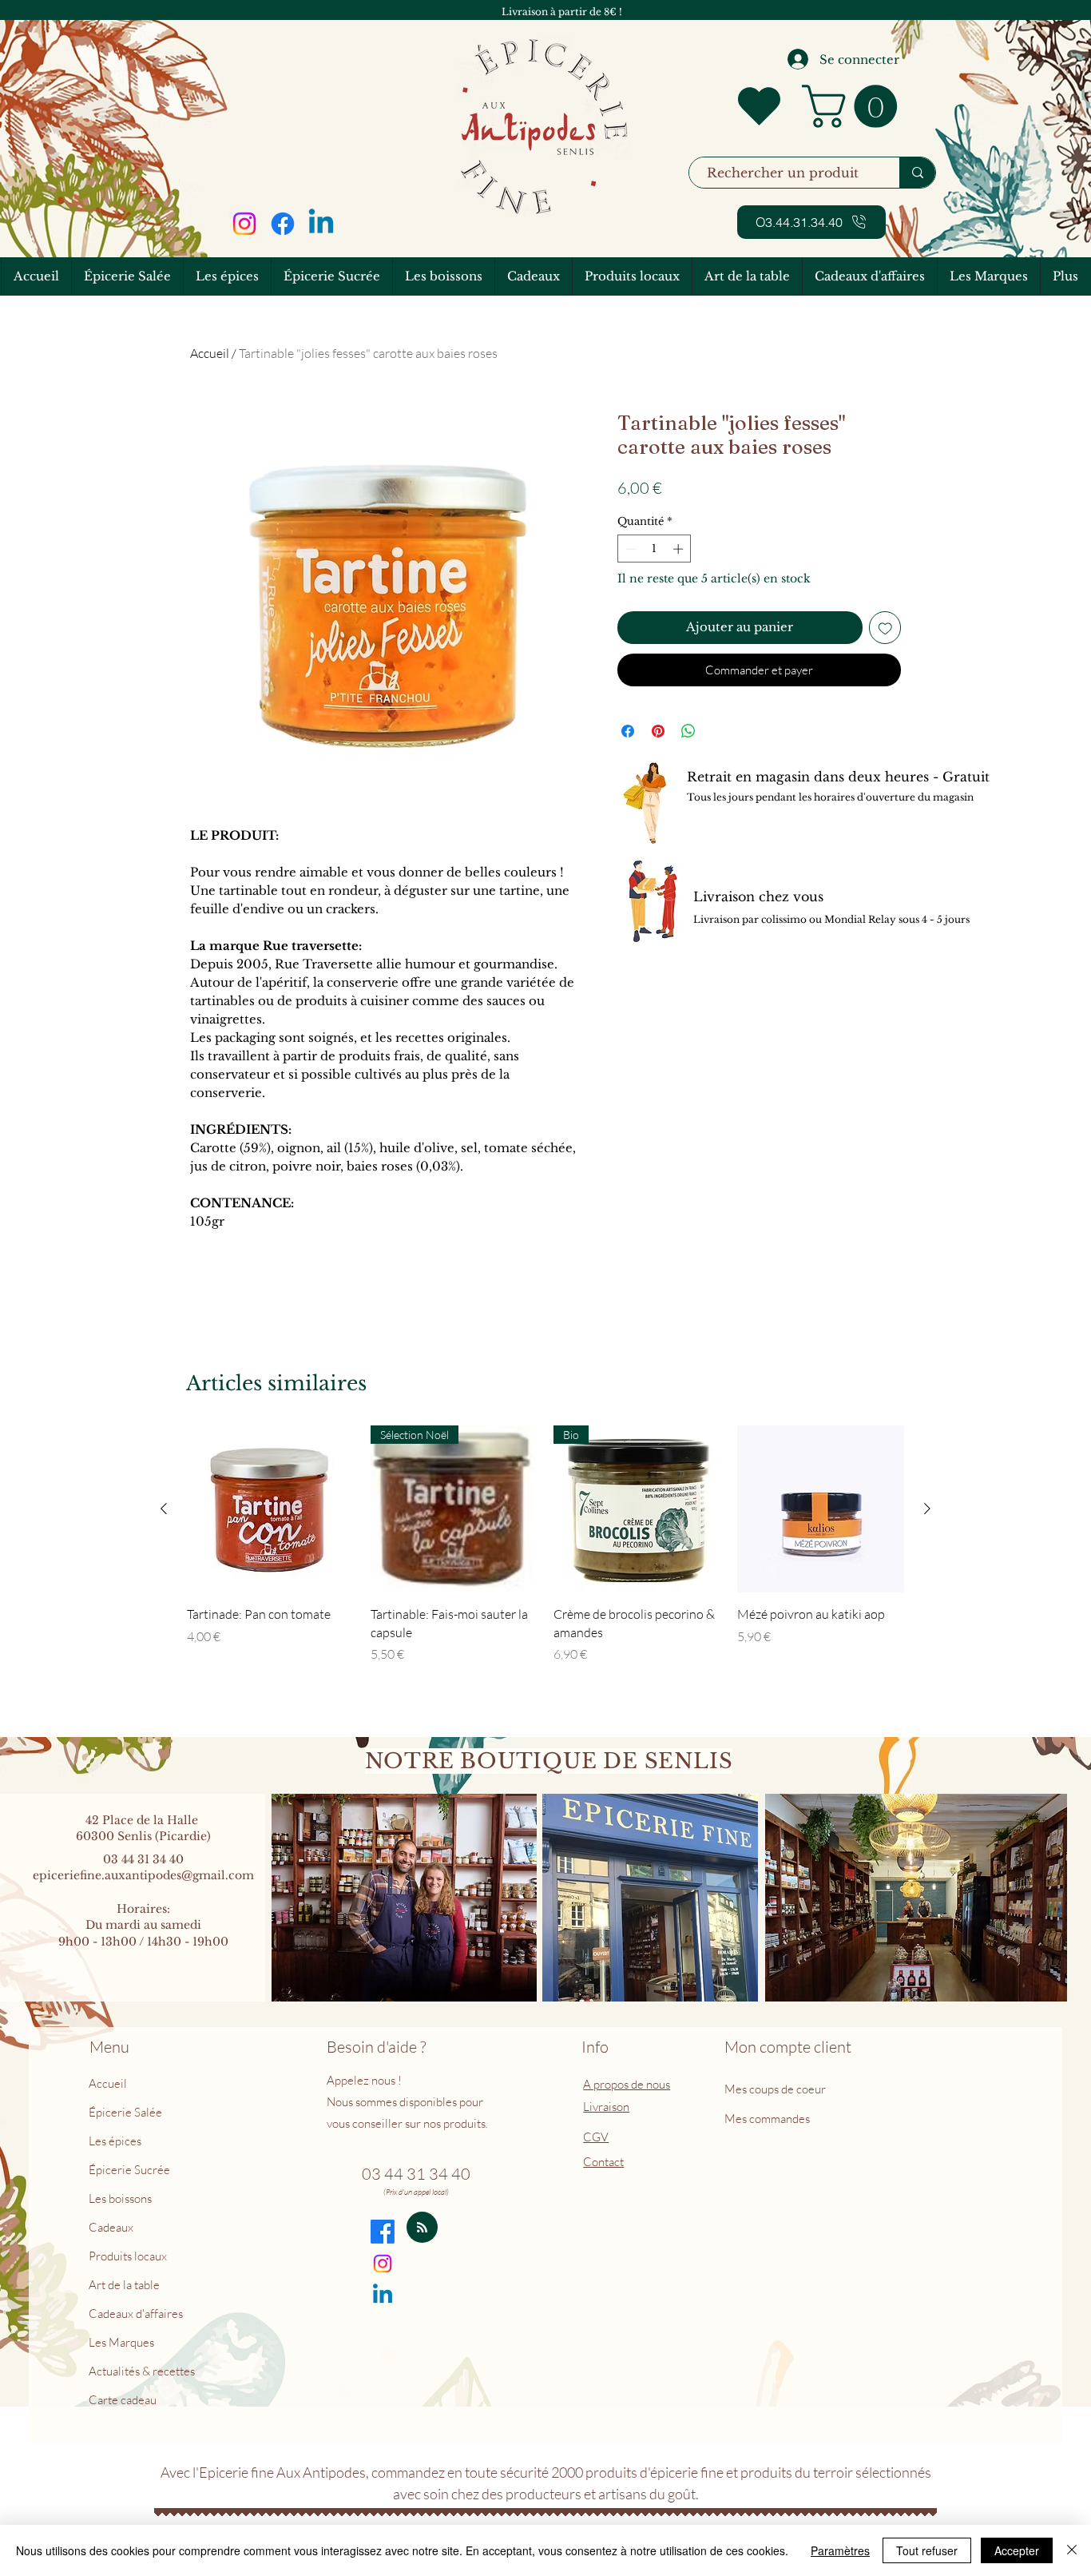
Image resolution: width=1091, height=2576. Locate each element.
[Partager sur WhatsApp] (688, 731)
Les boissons (120, 2198)
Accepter (1017, 2550)
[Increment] (680, 549)
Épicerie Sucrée (129, 2170)
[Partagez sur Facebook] (628, 731)
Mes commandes (767, 2119)
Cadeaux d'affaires (136, 2314)
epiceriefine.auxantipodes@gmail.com (143, 1875)
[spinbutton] (655, 549)
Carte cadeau (123, 2400)
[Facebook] (283, 224)
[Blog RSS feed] (422, 2228)
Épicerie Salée (125, 2112)
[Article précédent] (164, 1509)
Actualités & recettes (142, 2371)
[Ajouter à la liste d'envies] (885, 628)
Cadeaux (111, 2227)
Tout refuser (927, 2550)
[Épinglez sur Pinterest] (658, 731)
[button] (855, 106)
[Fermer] (1072, 2550)
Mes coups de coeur (776, 2089)
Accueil (210, 353)
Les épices (115, 2141)
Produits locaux (128, 2256)
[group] (545, 1554)
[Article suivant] (927, 1509)
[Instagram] (244, 224)
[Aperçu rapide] (271, 1509)
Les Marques (121, 2342)
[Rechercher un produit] (917, 173)
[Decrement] (629, 549)
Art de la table (124, 2285)
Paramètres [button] (840, 2550)
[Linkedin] (321, 224)
